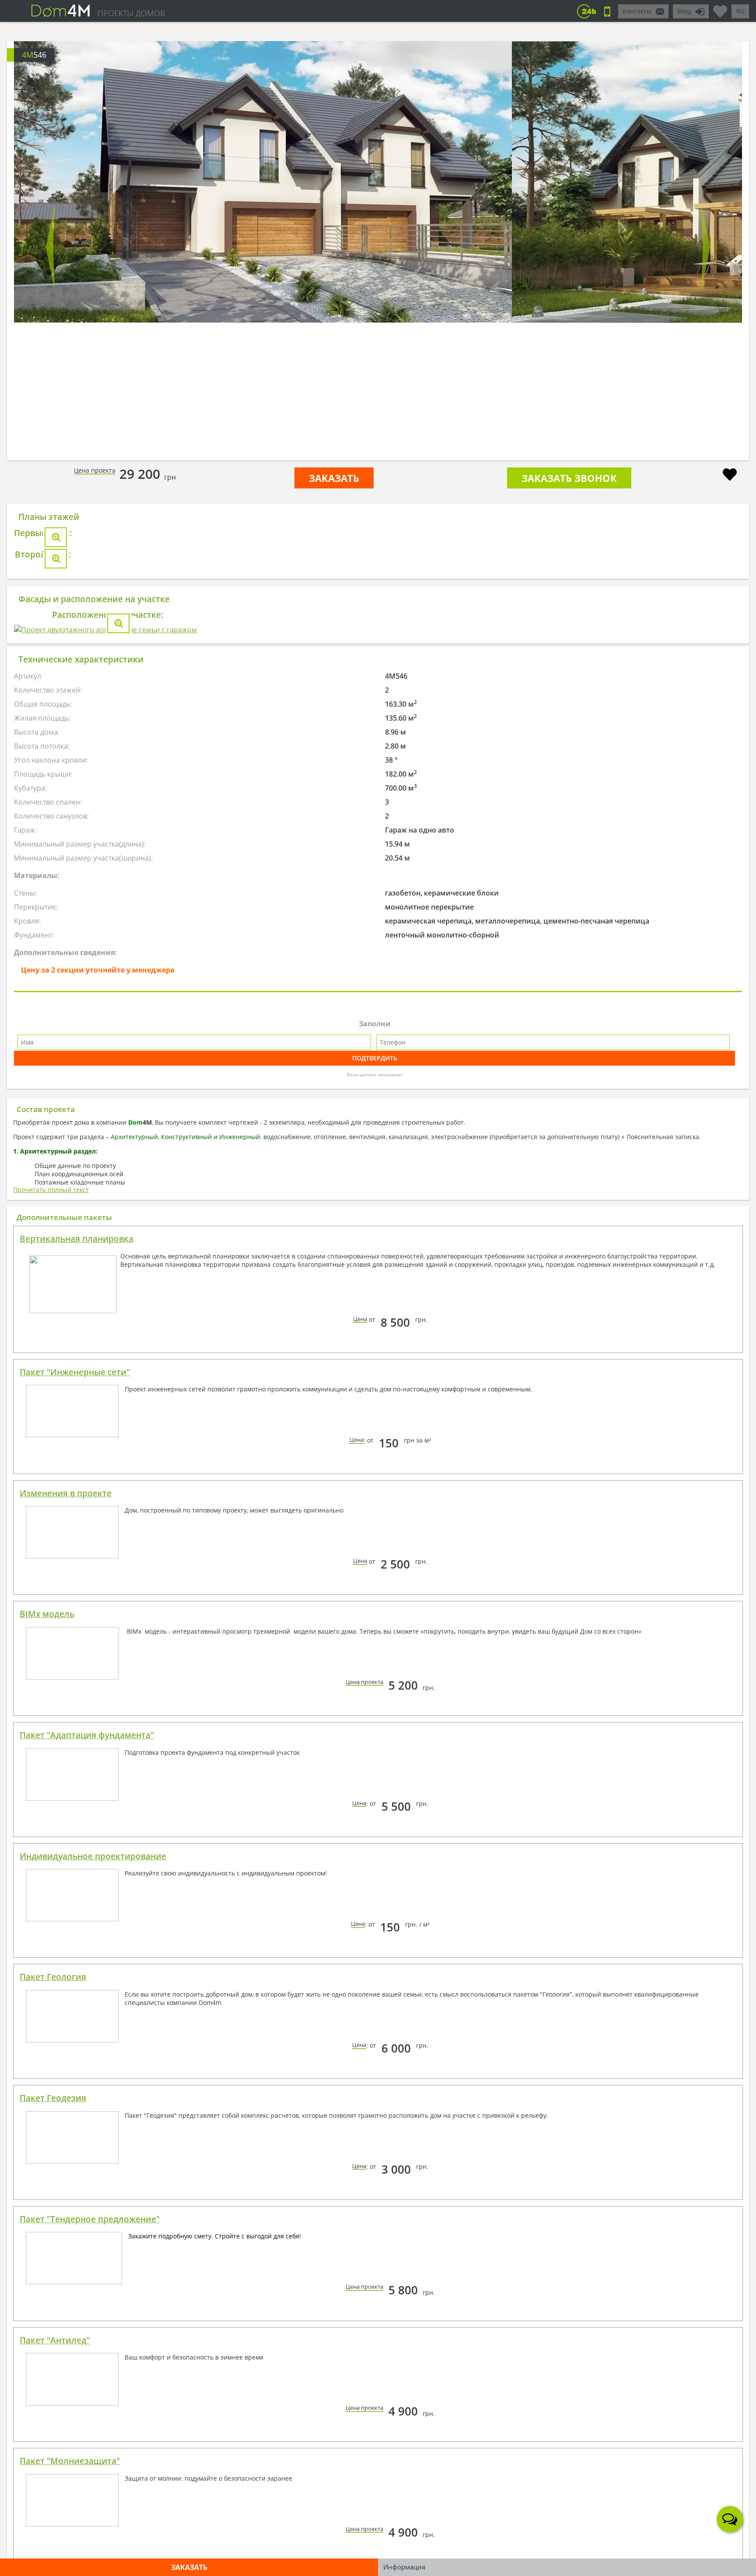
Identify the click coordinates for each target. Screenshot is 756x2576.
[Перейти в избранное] (720, 8)
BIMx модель (47, 2079)
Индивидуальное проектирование (93, 2321)
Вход (684, 11)
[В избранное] (730, 476)
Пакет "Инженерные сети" (75, 1837)
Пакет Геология (53, 2442)
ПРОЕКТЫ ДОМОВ (131, 13)
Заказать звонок (569, 478)
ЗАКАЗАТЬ (334, 478)
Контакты (637, 11)
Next (706, 247)
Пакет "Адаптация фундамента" (87, 2200)
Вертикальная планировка (77, 1704)
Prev (50, 247)
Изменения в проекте (66, 1958)
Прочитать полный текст (51, 1654)
